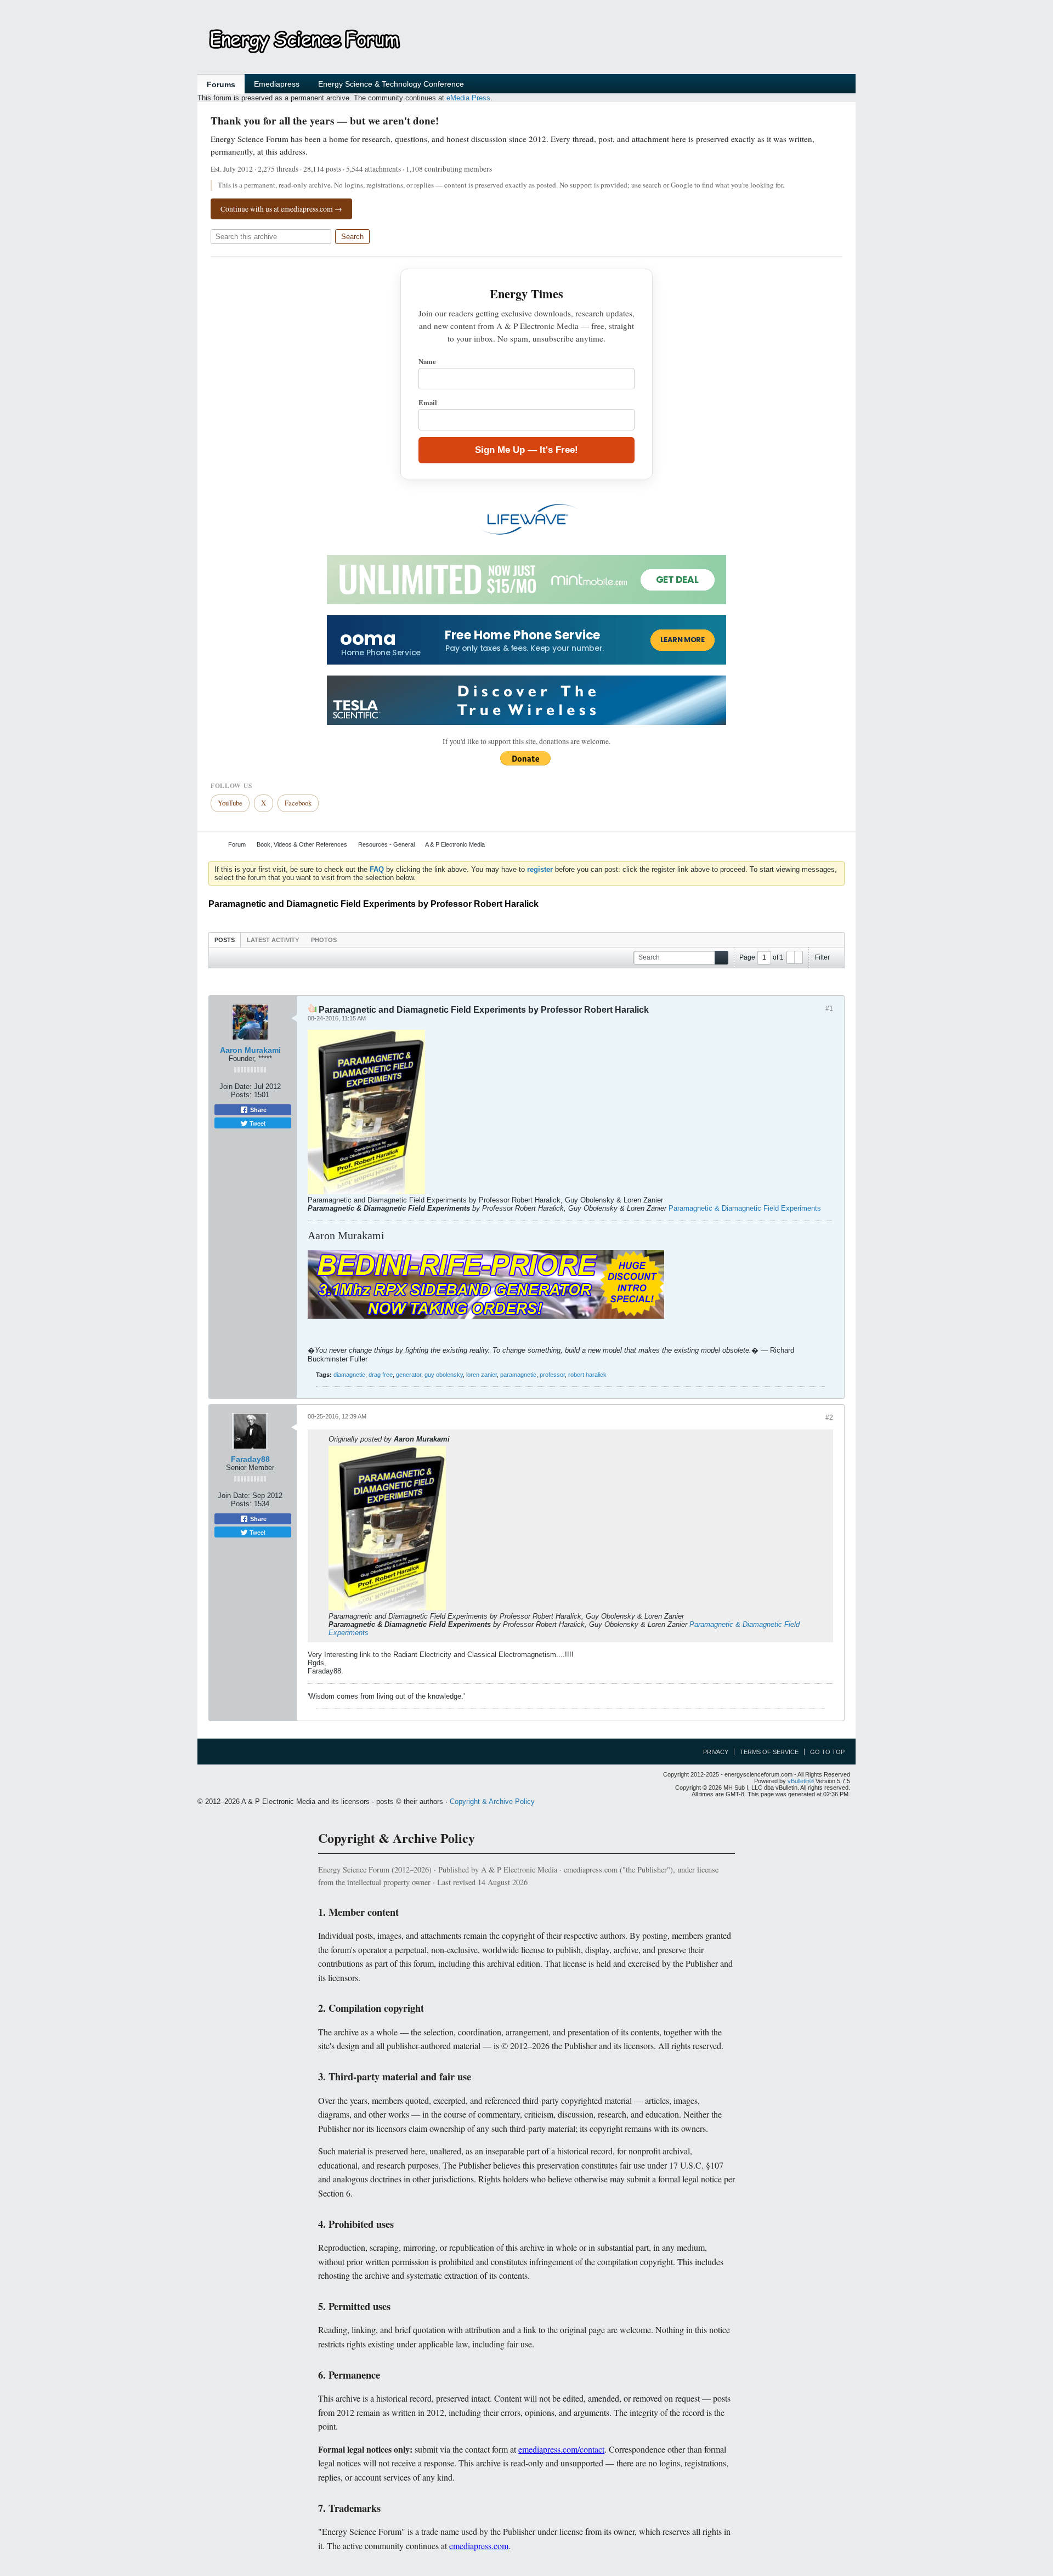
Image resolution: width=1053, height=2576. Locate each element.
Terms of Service (769, 1752)
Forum (237, 844)
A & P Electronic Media (455, 844)
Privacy (716, 1752)
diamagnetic (349, 1375)
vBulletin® (801, 1781)
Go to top (827, 1752)
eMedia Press (468, 98)
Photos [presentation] (324, 940)
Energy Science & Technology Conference (391, 84)
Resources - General (386, 844)
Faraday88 (250, 1459)
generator (409, 1375)
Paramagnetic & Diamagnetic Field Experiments (745, 1208)
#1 (829, 1008)
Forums (221, 84)
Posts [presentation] (225, 940)
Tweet (257, 1123)
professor (552, 1375)
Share (257, 1110)
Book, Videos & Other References (302, 844)
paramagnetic (518, 1375)
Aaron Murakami (250, 1050)
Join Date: (236, 1086)
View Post (457, 1439)
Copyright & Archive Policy (492, 1802)
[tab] (225, 940)
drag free (381, 1375)
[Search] (721, 958)
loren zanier (482, 1375)
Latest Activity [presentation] (273, 940)
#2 (829, 1417)
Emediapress (277, 84)
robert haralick (587, 1375)
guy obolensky (444, 1375)
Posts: (241, 1095)
